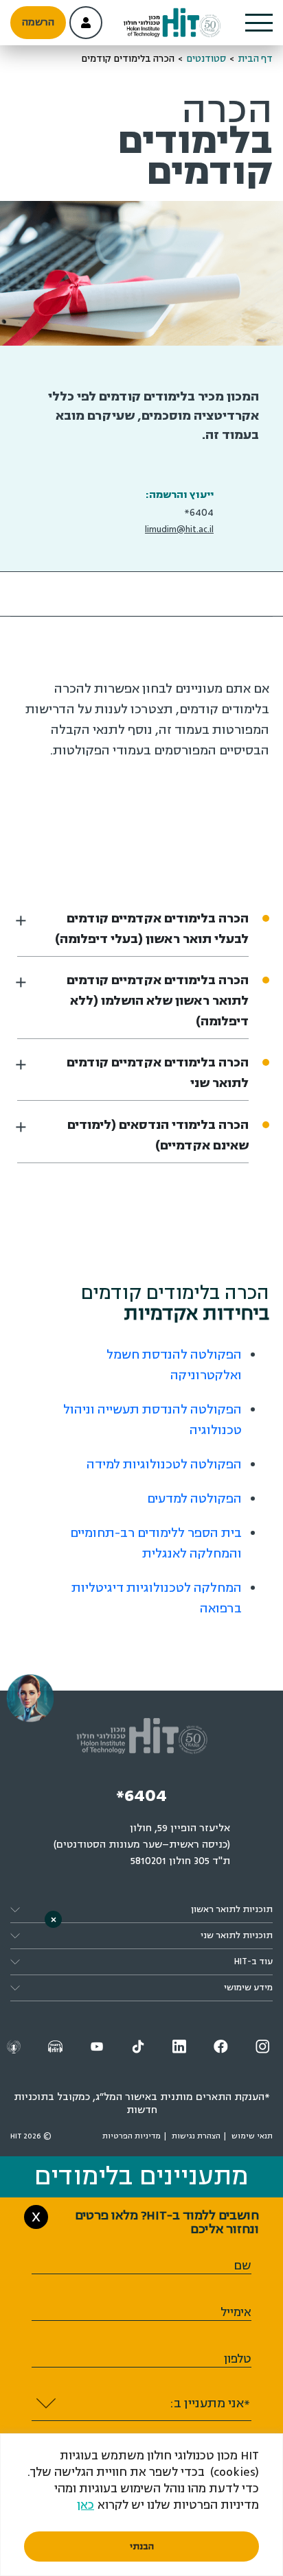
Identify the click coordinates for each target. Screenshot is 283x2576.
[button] (259, 23)
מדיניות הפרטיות (132, 2136)
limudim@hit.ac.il (179, 529)
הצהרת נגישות (196, 2136)
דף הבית (255, 59)
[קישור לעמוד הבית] (172, 23)
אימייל (236, 2312)
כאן (86, 2505)
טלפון (238, 2359)
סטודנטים (206, 59)
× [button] (54, 1919)
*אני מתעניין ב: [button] (210, 2403)
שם (242, 2266)
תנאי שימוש (252, 2136)
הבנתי (142, 2547)
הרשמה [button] (38, 22)
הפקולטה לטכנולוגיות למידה (164, 1464)
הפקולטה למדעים (194, 1499)
